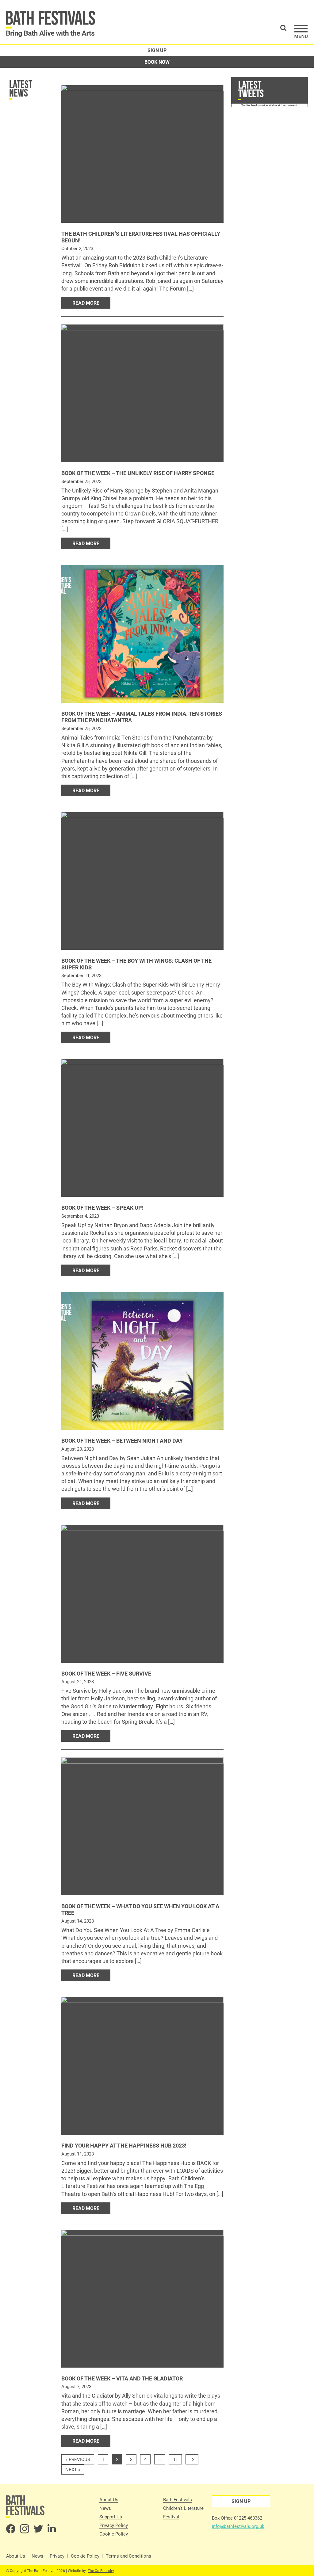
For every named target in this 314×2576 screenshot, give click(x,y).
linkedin (52, 2529)
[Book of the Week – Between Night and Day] (142, 1361)
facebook (11, 2529)
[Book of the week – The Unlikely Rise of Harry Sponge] (142, 393)
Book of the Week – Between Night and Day (122, 1440)
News (105, 2508)
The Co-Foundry (101, 2570)
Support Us (111, 2517)
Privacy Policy (114, 2525)
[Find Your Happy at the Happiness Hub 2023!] (142, 2066)
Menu (301, 31)
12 (192, 2459)
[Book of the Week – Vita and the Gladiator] (142, 2299)
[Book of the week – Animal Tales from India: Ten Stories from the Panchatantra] (142, 634)
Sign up (157, 50)
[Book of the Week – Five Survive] (142, 1594)
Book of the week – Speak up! (102, 1208)
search (283, 28)
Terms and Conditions (128, 2556)
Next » (73, 2469)
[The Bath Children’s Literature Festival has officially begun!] (142, 154)
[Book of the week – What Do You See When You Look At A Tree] (142, 1826)
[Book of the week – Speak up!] (142, 1128)
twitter (38, 2529)
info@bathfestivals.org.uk (238, 2526)
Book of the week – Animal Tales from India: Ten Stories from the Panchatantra (142, 717)
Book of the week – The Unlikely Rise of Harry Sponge (138, 473)
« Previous (78, 2459)
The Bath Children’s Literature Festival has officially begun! (141, 237)
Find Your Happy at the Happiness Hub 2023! (124, 2145)
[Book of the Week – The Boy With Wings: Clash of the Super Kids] (142, 881)
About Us (109, 2499)
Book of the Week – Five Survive (106, 1673)
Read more (86, 303)
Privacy (57, 2556)
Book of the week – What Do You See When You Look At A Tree (140, 1909)
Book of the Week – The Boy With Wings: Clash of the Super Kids (136, 964)
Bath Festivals (178, 2499)
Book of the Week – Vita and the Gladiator (122, 2378)
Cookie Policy (114, 2534)
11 (175, 2459)
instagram (25, 2529)
